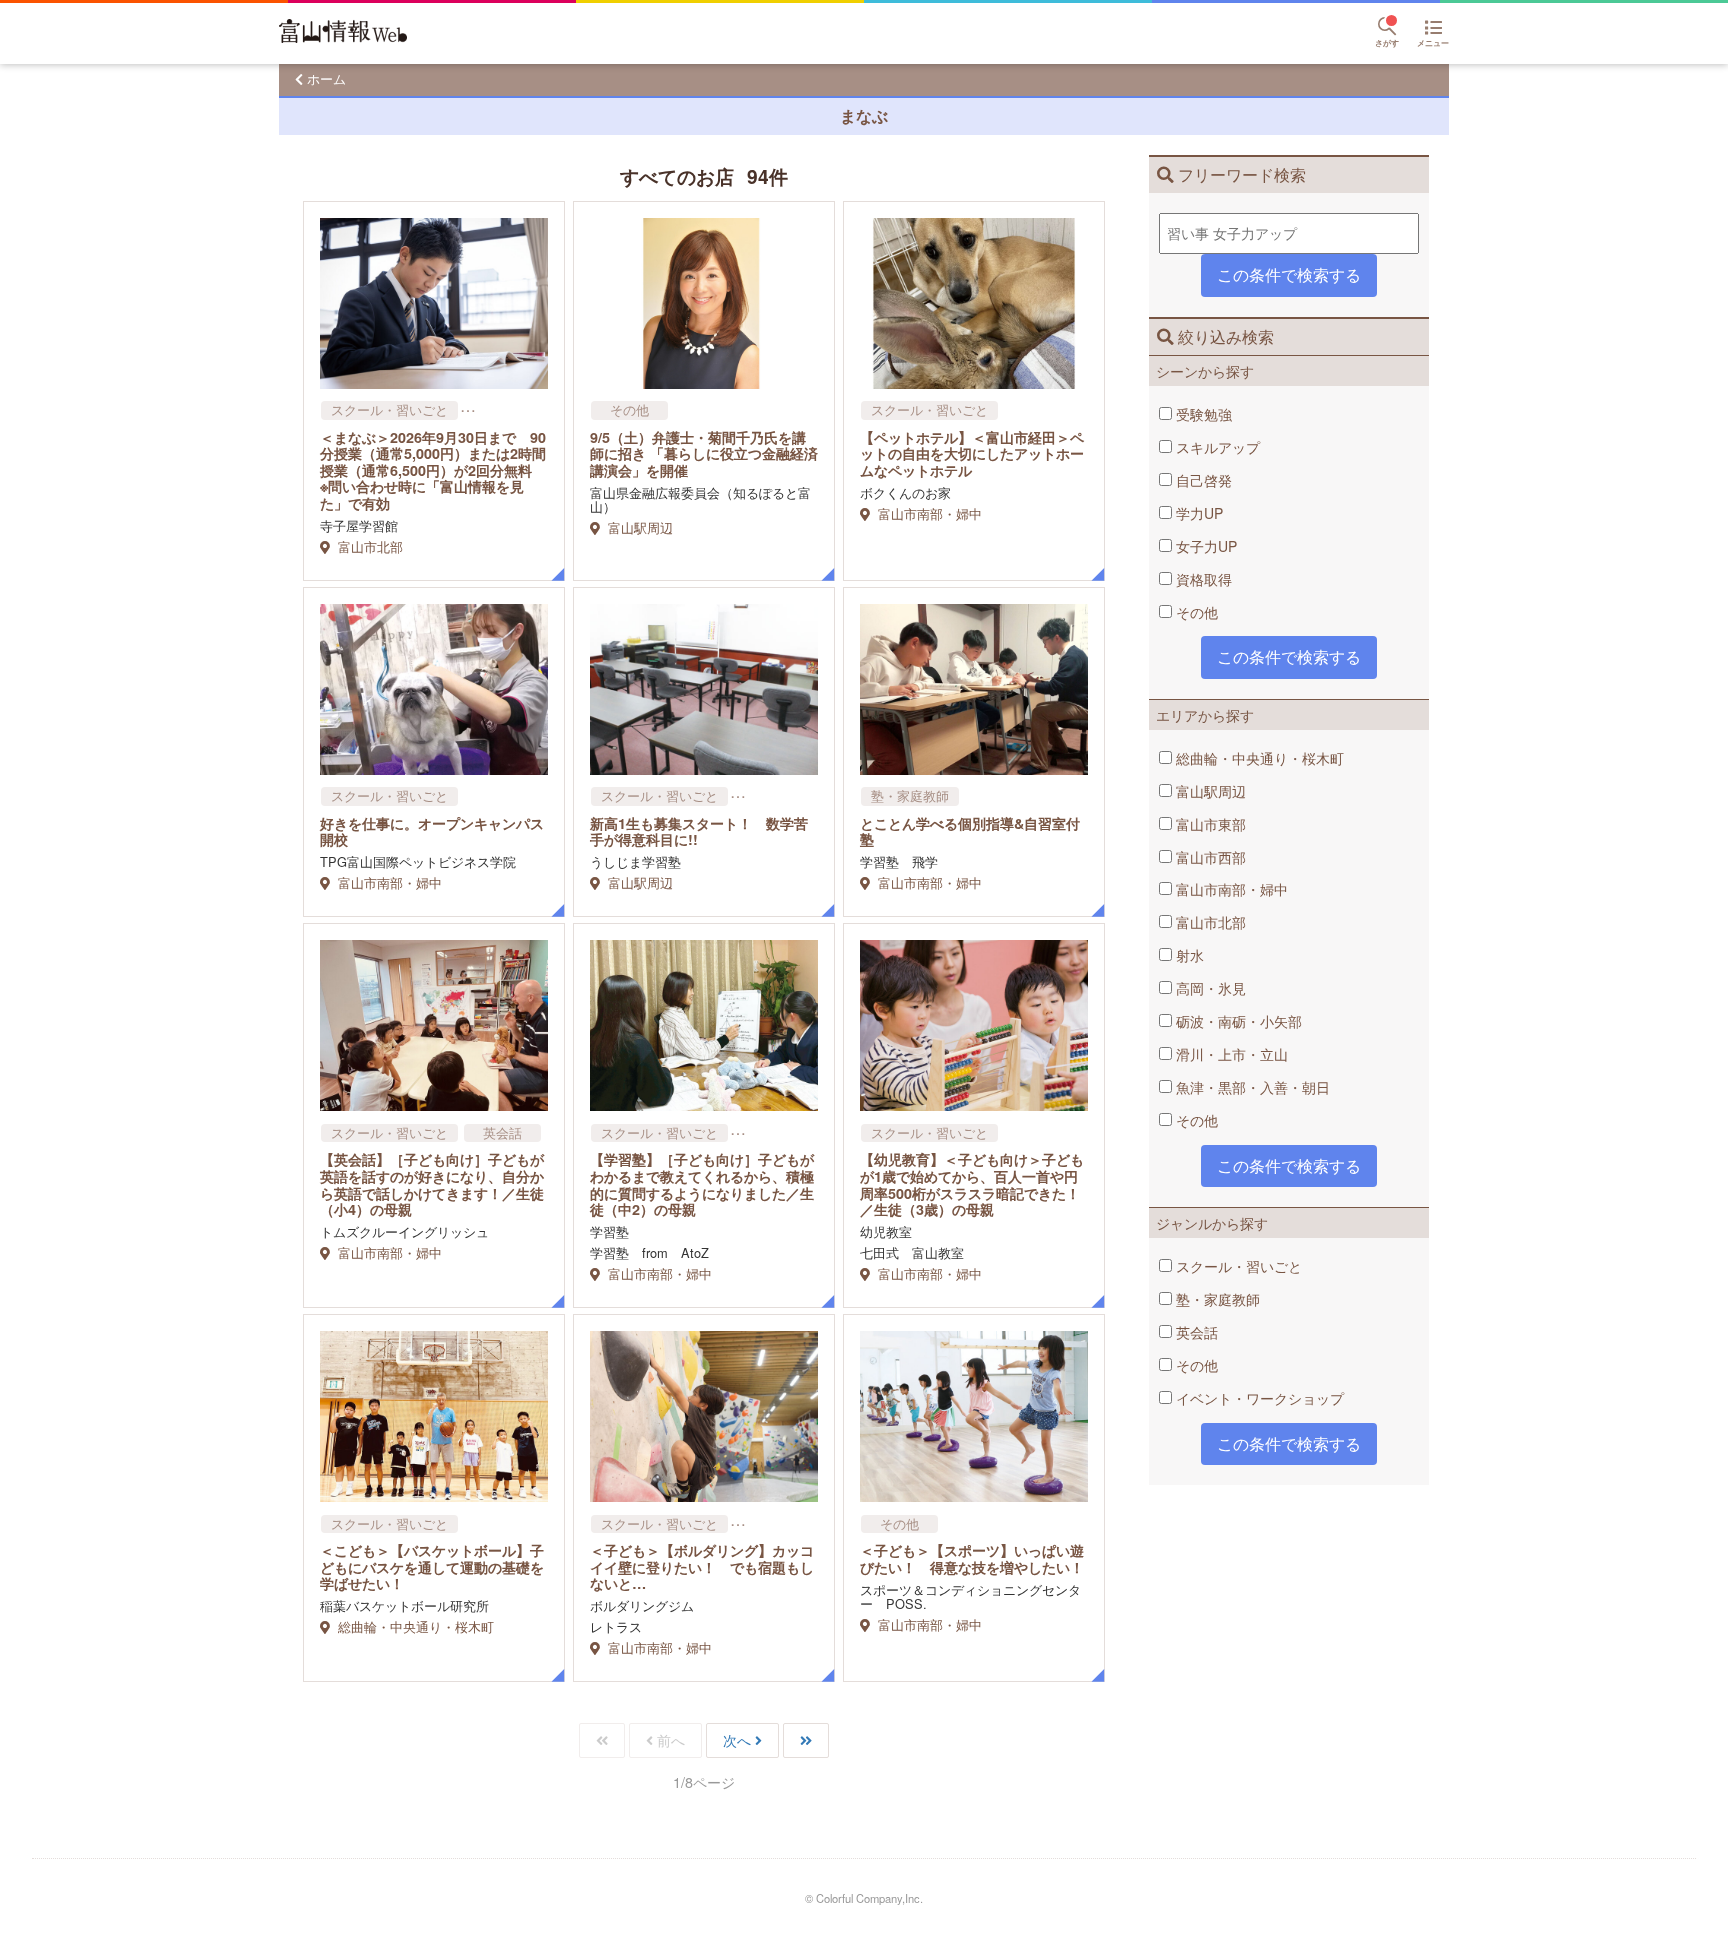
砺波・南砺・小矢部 (1237, 1021)
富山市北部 (1209, 922)
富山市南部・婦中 (1230, 889)
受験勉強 (1202, 414)
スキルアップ (1216, 447)
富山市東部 (1209, 824)
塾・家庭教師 (1216, 1299)
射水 (1188, 955)
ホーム (326, 78)
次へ (737, 1740)
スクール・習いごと (1237, 1266)
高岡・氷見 (1209, 988)
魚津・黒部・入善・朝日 (1251, 1087)
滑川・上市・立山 (1230, 1054)
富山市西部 (1209, 857)
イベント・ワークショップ (1258, 1398)
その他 (1195, 612)
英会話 (1195, 1332)
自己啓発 (1202, 480)
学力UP (1197, 513)
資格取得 (1202, 579)
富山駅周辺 (1209, 791)
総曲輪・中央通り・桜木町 (1258, 758)
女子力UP (1204, 546)
